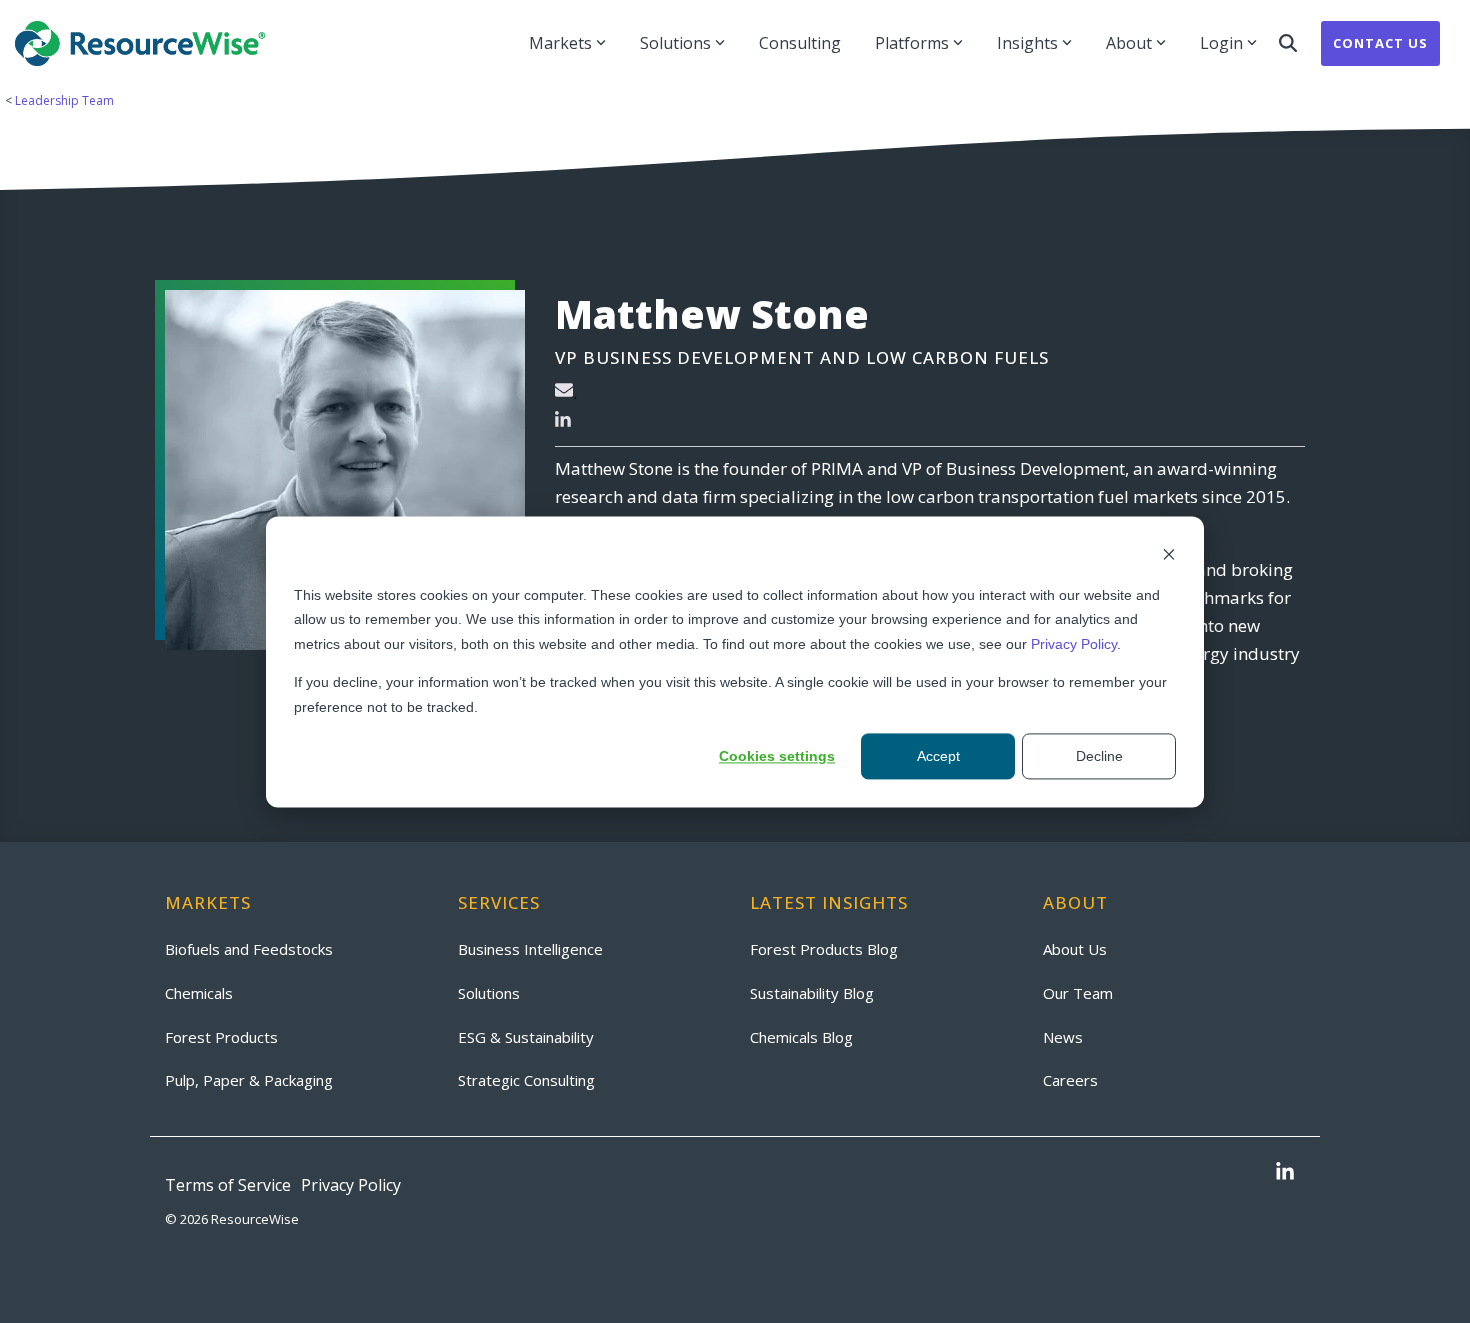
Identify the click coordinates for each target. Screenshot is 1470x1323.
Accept (938, 756)
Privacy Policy (1074, 643)
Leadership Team (63, 100)
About (1129, 43)
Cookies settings (777, 756)
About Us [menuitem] (1075, 949)
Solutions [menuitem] (489, 993)
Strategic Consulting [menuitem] (526, 1080)
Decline (1099, 756)
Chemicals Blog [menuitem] (801, 1037)
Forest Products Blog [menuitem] (824, 949)
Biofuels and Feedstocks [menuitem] (249, 949)
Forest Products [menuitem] (221, 1037)
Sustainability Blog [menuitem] (812, 993)
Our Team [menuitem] (1078, 993)
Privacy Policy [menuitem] (351, 1185)
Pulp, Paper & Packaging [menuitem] (249, 1080)
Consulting (800, 43)
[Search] (1288, 43)
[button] (1285, 1173)
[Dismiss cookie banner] (1169, 556)
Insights (1027, 43)
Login (1221, 43)
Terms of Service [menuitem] (228, 1185)
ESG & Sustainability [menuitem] (526, 1037)
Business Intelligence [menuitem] (530, 949)
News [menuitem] (1063, 1037)
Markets (560, 43)
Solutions (675, 43)
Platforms (912, 43)
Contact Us (1380, 43)
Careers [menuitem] (1070, 1080)
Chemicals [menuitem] (199, 993)
